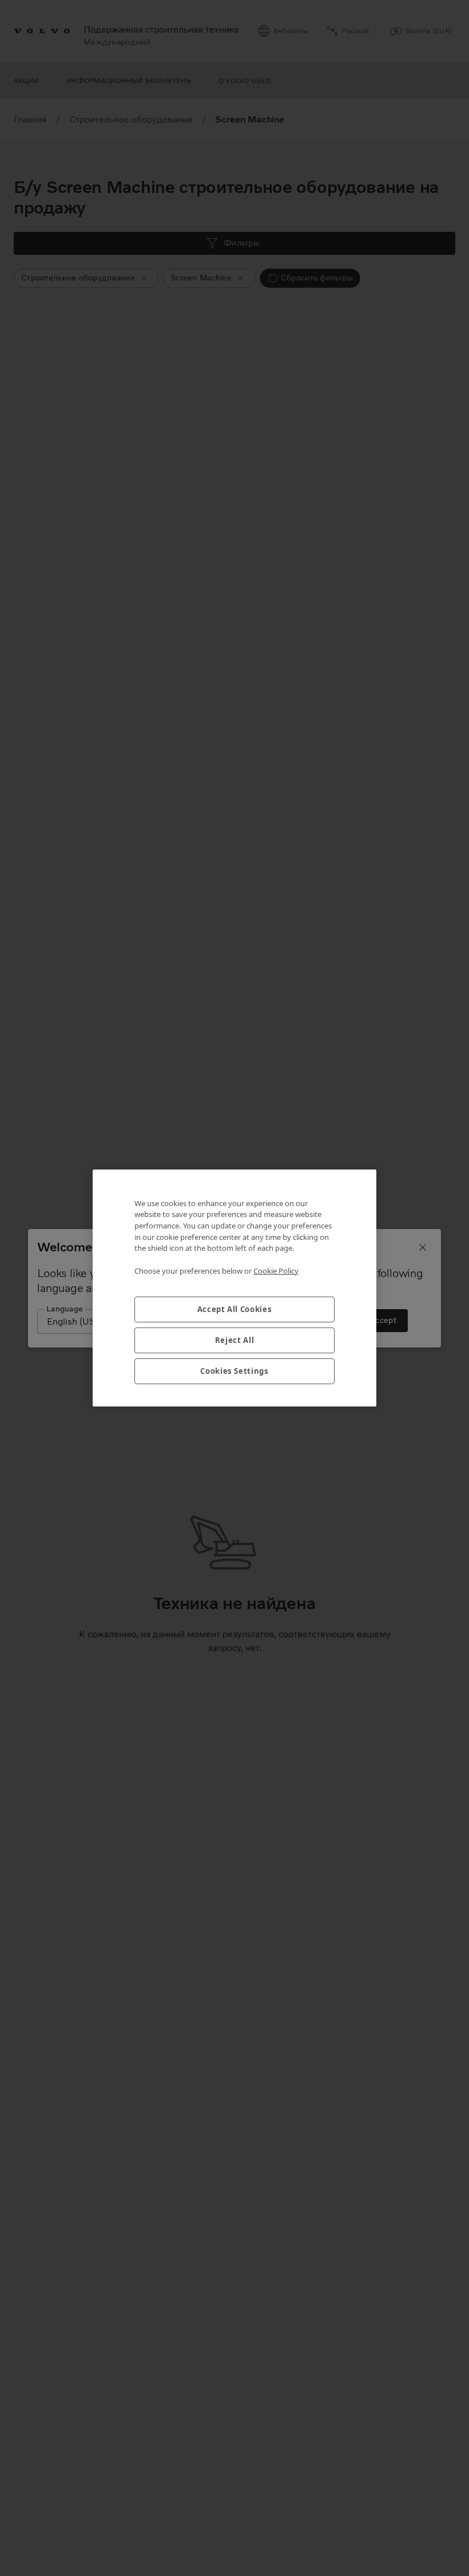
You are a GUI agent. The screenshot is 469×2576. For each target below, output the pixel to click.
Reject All (235, 1340)
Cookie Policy (276, 1271)
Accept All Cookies (235, 1309)
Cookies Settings (234, 1371)
